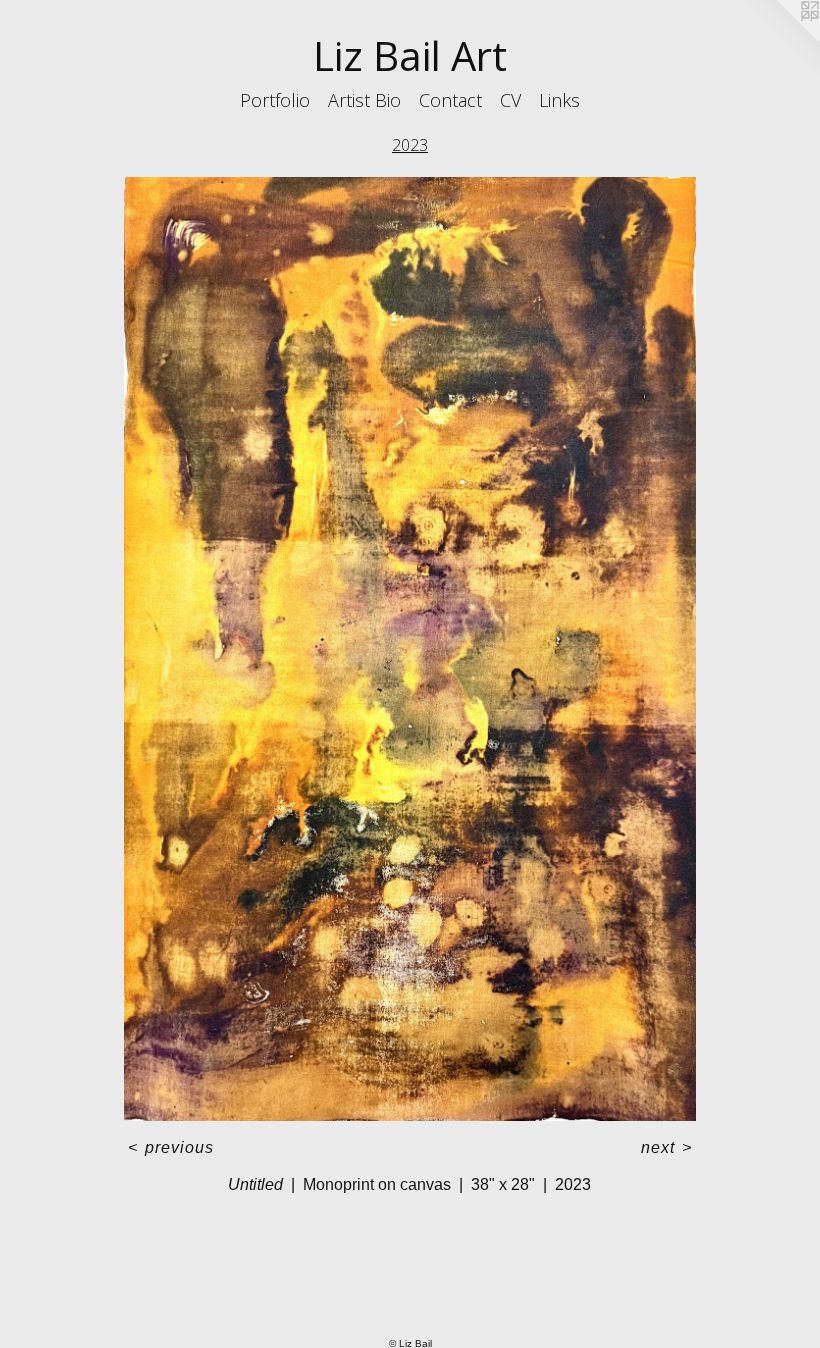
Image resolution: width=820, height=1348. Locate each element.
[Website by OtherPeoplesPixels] (780, 40)
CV (510, 100)
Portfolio (275, 100)
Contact (450, 100)
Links (559, 100)
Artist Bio (364, 100)
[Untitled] (410, 649)
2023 (410, 145)
